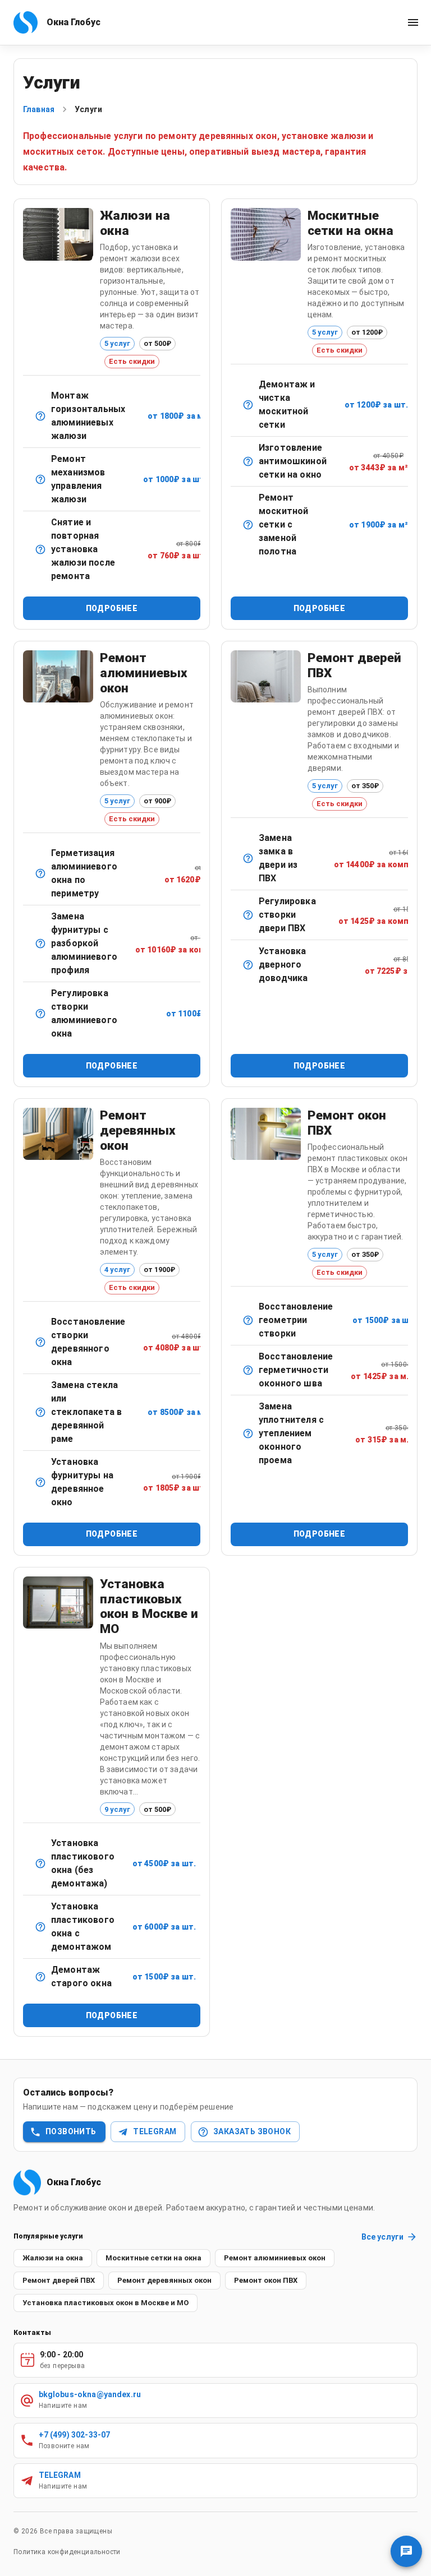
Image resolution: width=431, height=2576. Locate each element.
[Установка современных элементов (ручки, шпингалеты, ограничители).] (40, 1482)
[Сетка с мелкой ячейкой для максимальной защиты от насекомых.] (248, 461)
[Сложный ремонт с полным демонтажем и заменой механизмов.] (40, 944)
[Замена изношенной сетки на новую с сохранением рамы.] (248, 525)
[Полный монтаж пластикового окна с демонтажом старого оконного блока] (40, 1927)
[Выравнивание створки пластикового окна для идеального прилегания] (248, 1320)
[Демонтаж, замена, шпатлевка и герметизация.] (40, 1412)
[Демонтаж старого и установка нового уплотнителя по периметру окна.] (248, 1433)
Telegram (155, 2131)
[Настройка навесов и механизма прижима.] (248, 915)
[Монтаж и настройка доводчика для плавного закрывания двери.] (248, 965)
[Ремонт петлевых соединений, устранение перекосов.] (40, 1342)
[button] (53, 2258)
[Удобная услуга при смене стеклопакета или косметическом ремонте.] (40, 549)
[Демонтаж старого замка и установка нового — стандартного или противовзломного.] (248, 858)
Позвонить (71, 2131)
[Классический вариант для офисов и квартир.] (40, 416)
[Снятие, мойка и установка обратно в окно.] (248, 405)
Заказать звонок (252, 2131)
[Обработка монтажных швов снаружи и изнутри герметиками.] (248, 1370)
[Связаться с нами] (406, 2551)
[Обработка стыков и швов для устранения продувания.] (40, 873)
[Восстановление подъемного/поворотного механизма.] (40, 479)
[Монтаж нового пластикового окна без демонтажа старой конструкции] (40, 1863)
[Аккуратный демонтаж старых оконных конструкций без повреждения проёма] (40, 1977)
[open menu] (413, 22)
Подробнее (112, 608)
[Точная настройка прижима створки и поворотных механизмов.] (40, 1014)
